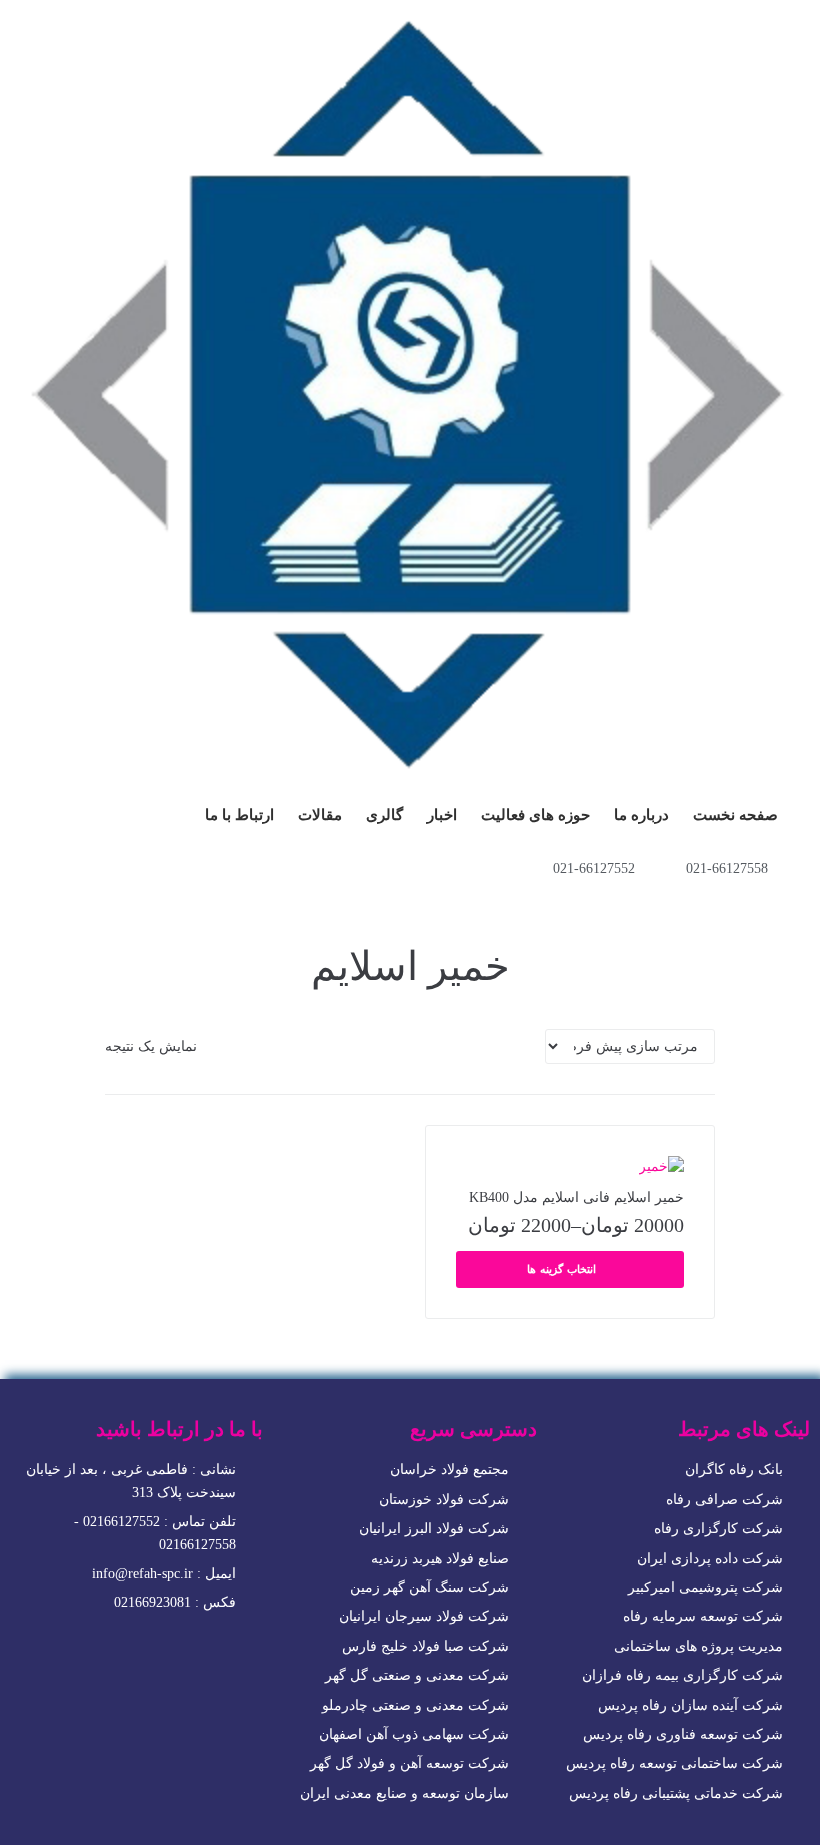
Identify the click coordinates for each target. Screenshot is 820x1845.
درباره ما (641, 815)
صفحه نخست (735, 815)
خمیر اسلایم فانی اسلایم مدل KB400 (576, 1197)
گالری (384, 815)
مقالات (320, 815)
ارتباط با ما (239, 815)
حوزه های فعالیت (535, 815)
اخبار (442, 815)
